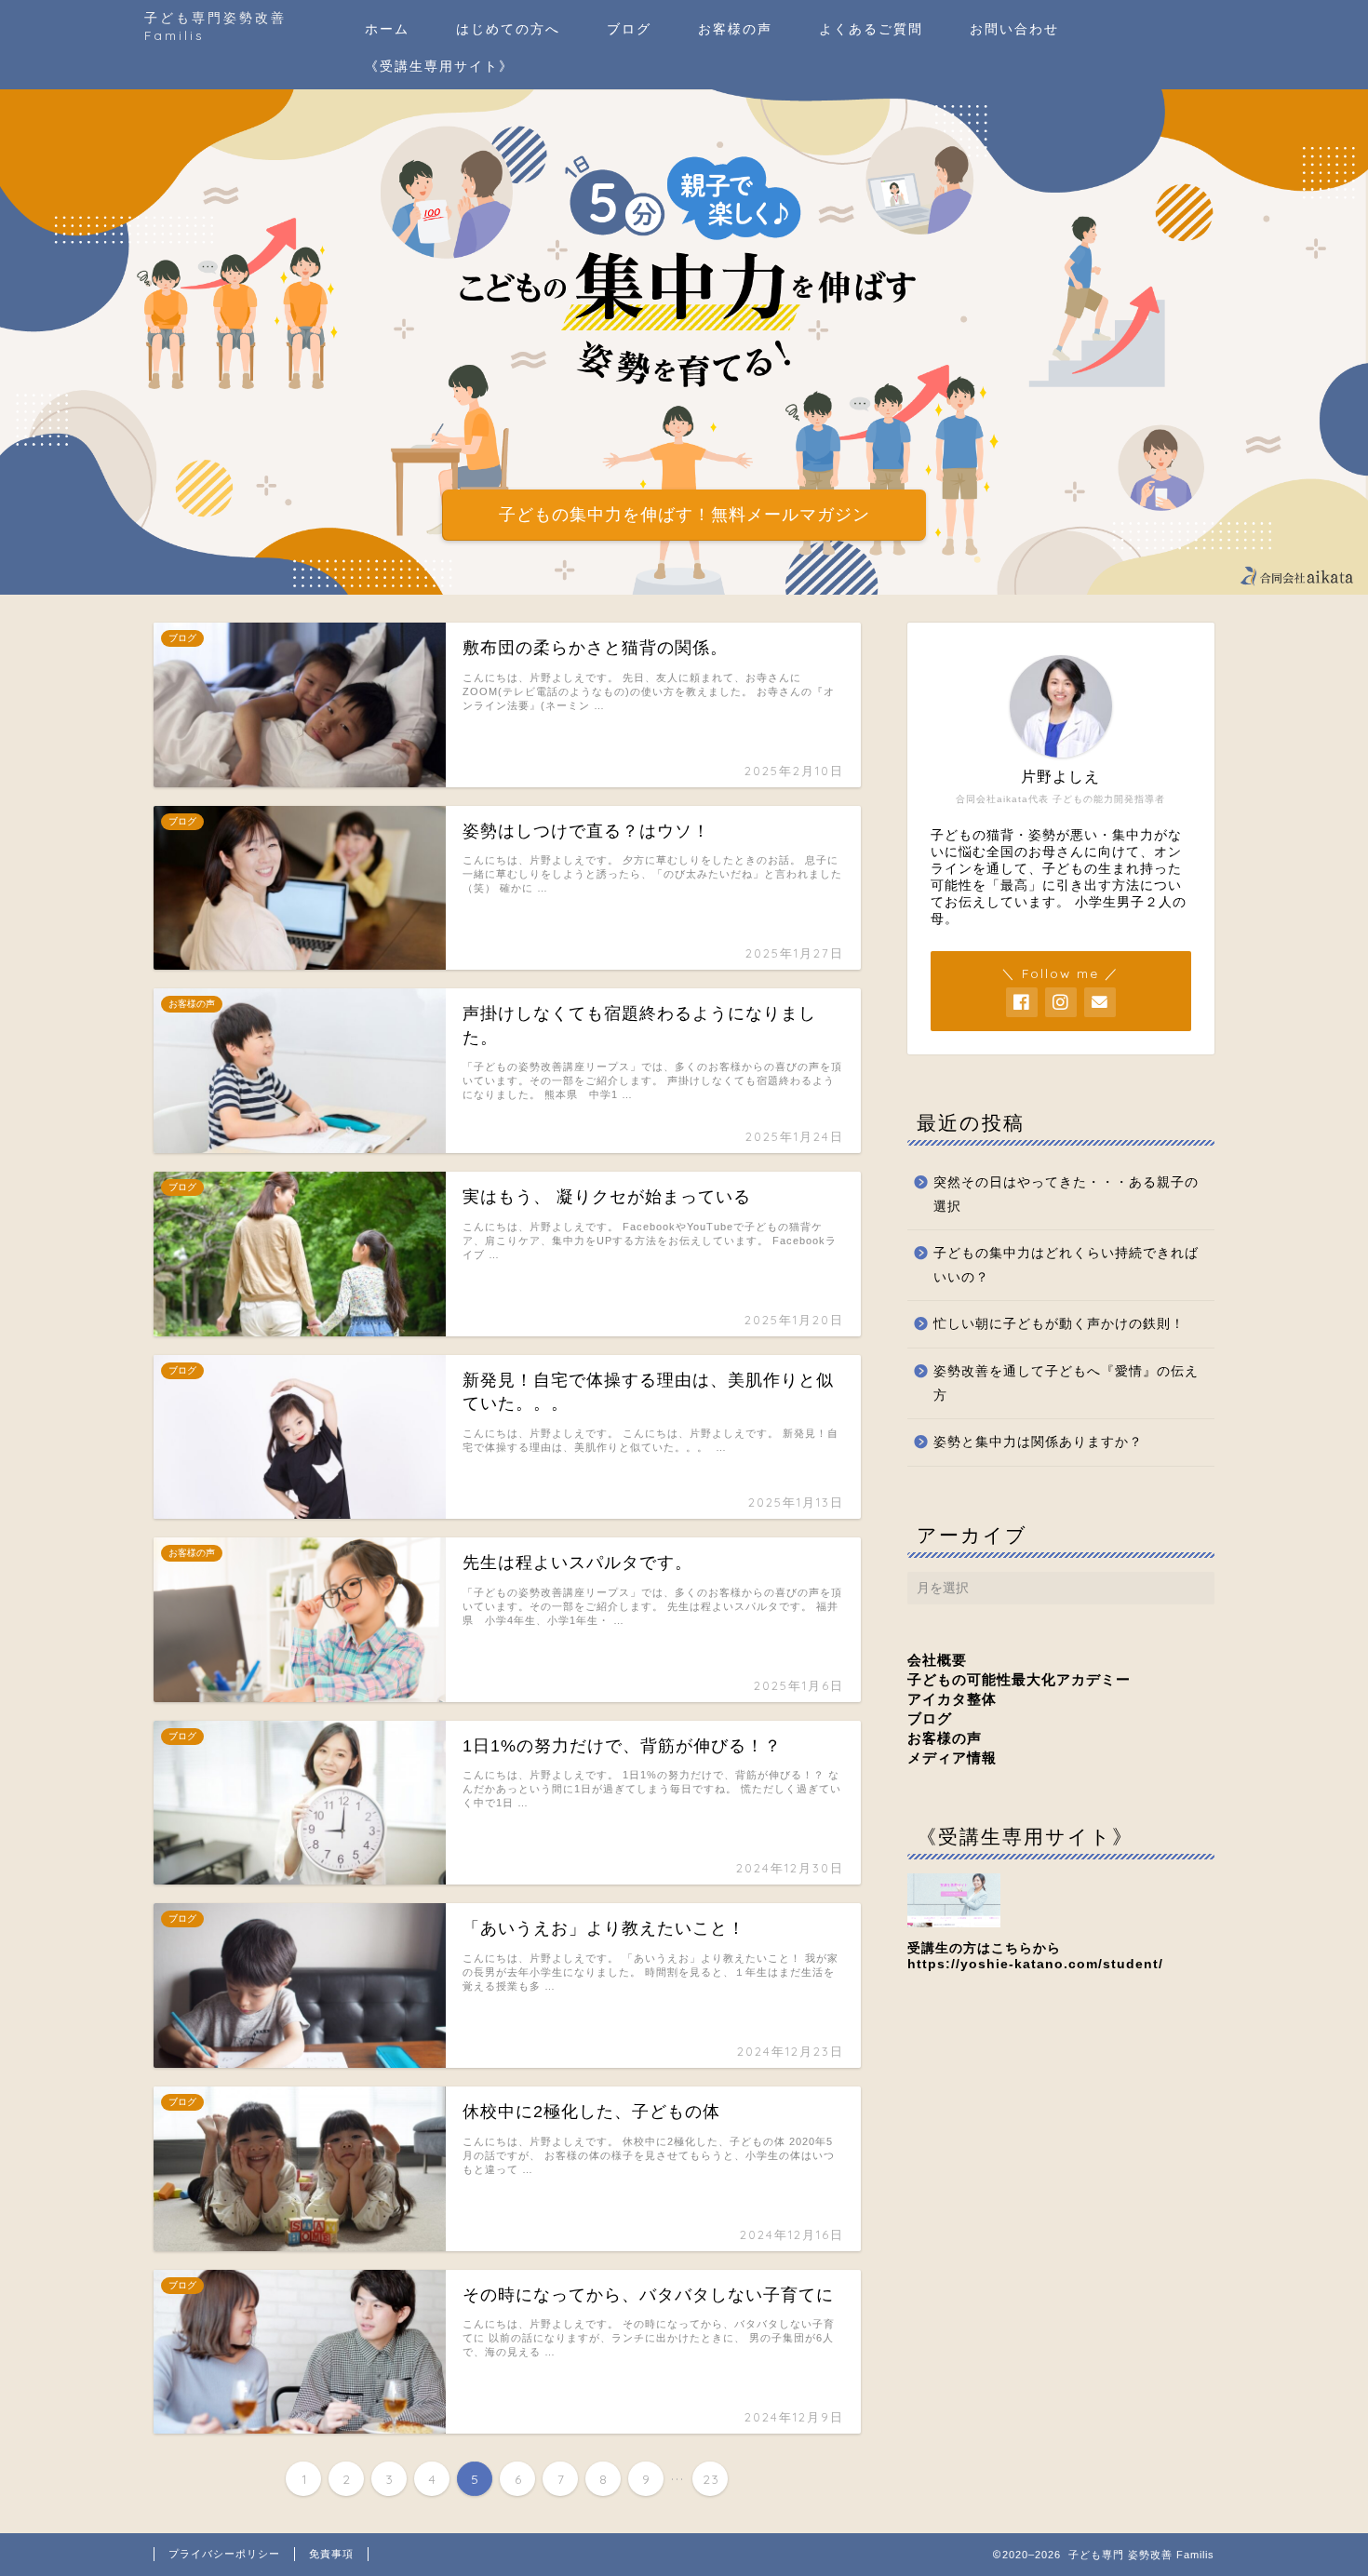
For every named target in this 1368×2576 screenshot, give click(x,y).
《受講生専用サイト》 (439, 66)
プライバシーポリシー (224, 2554)
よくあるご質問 (871, 29)
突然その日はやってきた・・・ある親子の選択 (1066, 1194)
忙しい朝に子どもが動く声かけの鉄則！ (1059, 1324)
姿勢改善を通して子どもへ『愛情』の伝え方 (1066, 1383)
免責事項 (331, 2554)
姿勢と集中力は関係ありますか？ (1038, 1442)
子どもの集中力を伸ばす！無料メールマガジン (684, 515)
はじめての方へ (508, 29)
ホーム (387, 29)
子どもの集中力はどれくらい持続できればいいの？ (1066, 1265)
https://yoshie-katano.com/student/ (1035, 1964)
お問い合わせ (1014, 29)
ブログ (629, 29)
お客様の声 (735, 29)
